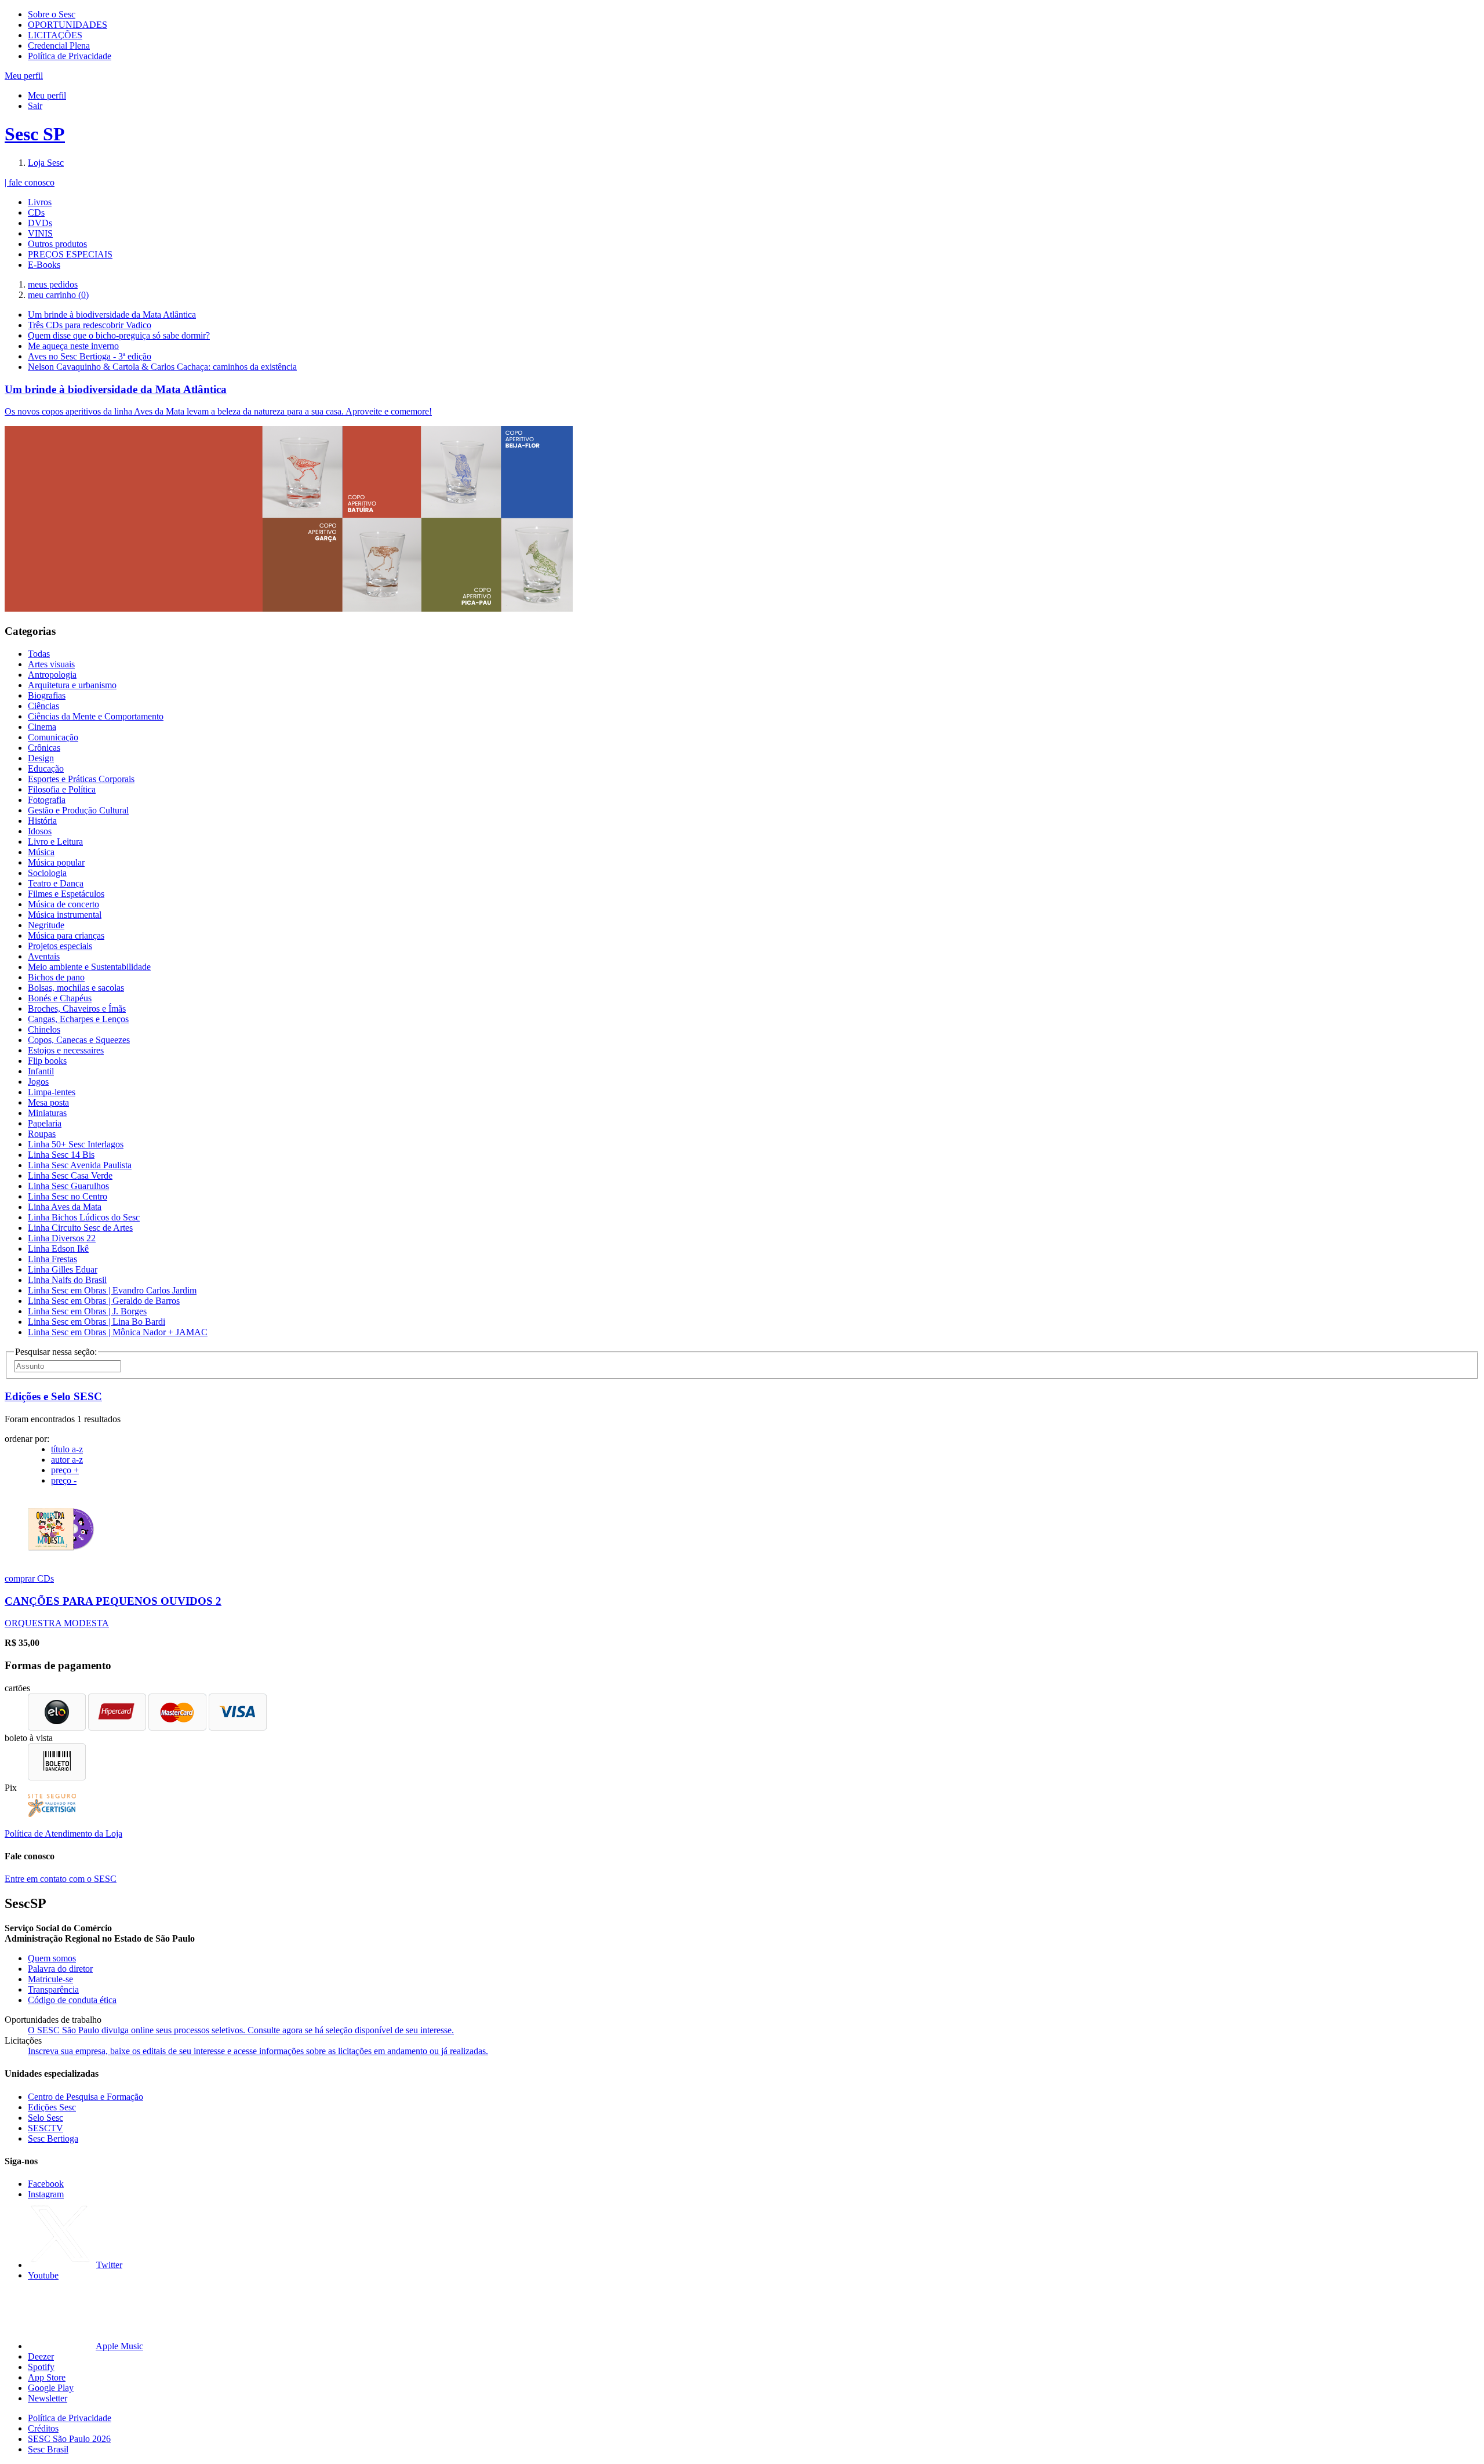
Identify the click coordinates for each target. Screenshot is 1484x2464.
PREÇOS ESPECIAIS (70, 254)
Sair (35, 106)
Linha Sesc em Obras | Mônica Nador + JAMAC (118, 1332)
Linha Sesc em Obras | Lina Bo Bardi (97, 1322)
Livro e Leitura (55, 842)
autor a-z (67, 1460)
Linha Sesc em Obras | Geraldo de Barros (104, 1301)
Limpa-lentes (52, 1092)
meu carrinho (58, 295)
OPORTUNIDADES (68, 25)
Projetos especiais (60, 946)
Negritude (46, 925)
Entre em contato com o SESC (61, 1879)
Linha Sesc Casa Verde (70, 1175)
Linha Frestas (52, 1259)
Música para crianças (66, 935)
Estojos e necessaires (66, 1050)
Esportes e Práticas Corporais (81, 779)
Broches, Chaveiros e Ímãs (77, 1009)
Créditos (43, 2428)
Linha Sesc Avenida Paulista (80, 1165)
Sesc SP (35, 134)
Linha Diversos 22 (62, 1238)
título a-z (67, 1449)
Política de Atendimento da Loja (63, 1834)
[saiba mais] (61, 1559)
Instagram (46, 2194)
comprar (21, 1578)
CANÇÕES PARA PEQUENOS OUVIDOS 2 (113, 1601)
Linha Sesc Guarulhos (68, 1186)
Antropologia (52, 675)
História (42, 821)
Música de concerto (63, 904)
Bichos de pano (56, 977)
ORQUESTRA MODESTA (57, 1623)
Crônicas (44, 748)
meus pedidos (53, 284)
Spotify (41, 2367)
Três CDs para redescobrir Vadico (90, 325)
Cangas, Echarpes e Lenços (78, 1019)
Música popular (56, 862)
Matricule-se (50, 1979)
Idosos (40, 831)
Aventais (44, 956)
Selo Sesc (46, 2118)
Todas (39, 654)
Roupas (42, 1134)
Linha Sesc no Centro (68, 1196)
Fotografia (47, 800)
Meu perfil (47, 95)
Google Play (51, 2388)
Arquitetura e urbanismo (72, 685)
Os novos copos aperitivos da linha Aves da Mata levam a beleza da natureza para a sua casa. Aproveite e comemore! (218, 411)
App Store (47, 2377)
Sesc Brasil (48, 2449)
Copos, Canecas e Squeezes (79, 1040)
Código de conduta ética (72, 2000)
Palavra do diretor (60, 1969)
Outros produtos (57, 244)
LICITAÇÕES (55, 35)
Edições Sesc (52, 2107)
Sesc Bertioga (53, 2138)
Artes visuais (51, 664)
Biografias (47, 695)
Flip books (47, 1061)
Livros (40, 202)
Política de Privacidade (70, 56)
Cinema (42, 727)
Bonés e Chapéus (60, 998)
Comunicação (53, 737)
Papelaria (45, 1123)
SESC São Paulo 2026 (69, 2439)
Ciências (43, 706)
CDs (36, 212)
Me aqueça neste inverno (73, 346)
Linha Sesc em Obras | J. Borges (87, 1311)
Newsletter (48, 2398)
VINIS (40, 233)
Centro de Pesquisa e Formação (86, 2097)
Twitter (109, 2265)
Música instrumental (65, 915)
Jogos (38, 1082)
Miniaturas (47, 1113)
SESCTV (46, 2128)
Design (41, 758)
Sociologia (47, 873)
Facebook (46, 2184)
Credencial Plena (59, 46)
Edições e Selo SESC (53, 1396)
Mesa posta (48, 1102)
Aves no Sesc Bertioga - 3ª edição (90, 356)
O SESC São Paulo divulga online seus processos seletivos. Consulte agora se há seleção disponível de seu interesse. (241, 2030)
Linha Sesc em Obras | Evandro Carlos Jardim (112, 1290)
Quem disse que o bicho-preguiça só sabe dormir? (119, 335)
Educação (46, 768)
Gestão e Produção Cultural (78, 810)
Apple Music (119, 2346)
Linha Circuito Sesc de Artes (80, 1228)
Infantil (41, 1071)
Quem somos (52, 1958)
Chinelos (44, 1029)
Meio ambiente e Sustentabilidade (89, 967)
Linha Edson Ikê (58, 1249)
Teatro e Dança (56, 883)
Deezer (41, 2356)
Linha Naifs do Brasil (67, 1280)
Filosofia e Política (62, 789)
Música (41, 852)
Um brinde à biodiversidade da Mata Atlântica (112, 315)
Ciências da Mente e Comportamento (96, 716)
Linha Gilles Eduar (63, 1269)
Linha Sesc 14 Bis (61, 1155)
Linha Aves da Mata (65, 1207)
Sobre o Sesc (52, 14)
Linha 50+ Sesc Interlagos (76, 1144)
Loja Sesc (46, 163)
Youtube (43, 2275)
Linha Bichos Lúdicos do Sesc (84, 1217)
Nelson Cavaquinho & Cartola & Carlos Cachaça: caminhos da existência (162, 367)
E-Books (44, 265)
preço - (64, 1480)
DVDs (40, 223)
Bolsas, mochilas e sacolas (76, 988)
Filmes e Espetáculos (66, 894)
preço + (65, 1470)
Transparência (53, 1989)
